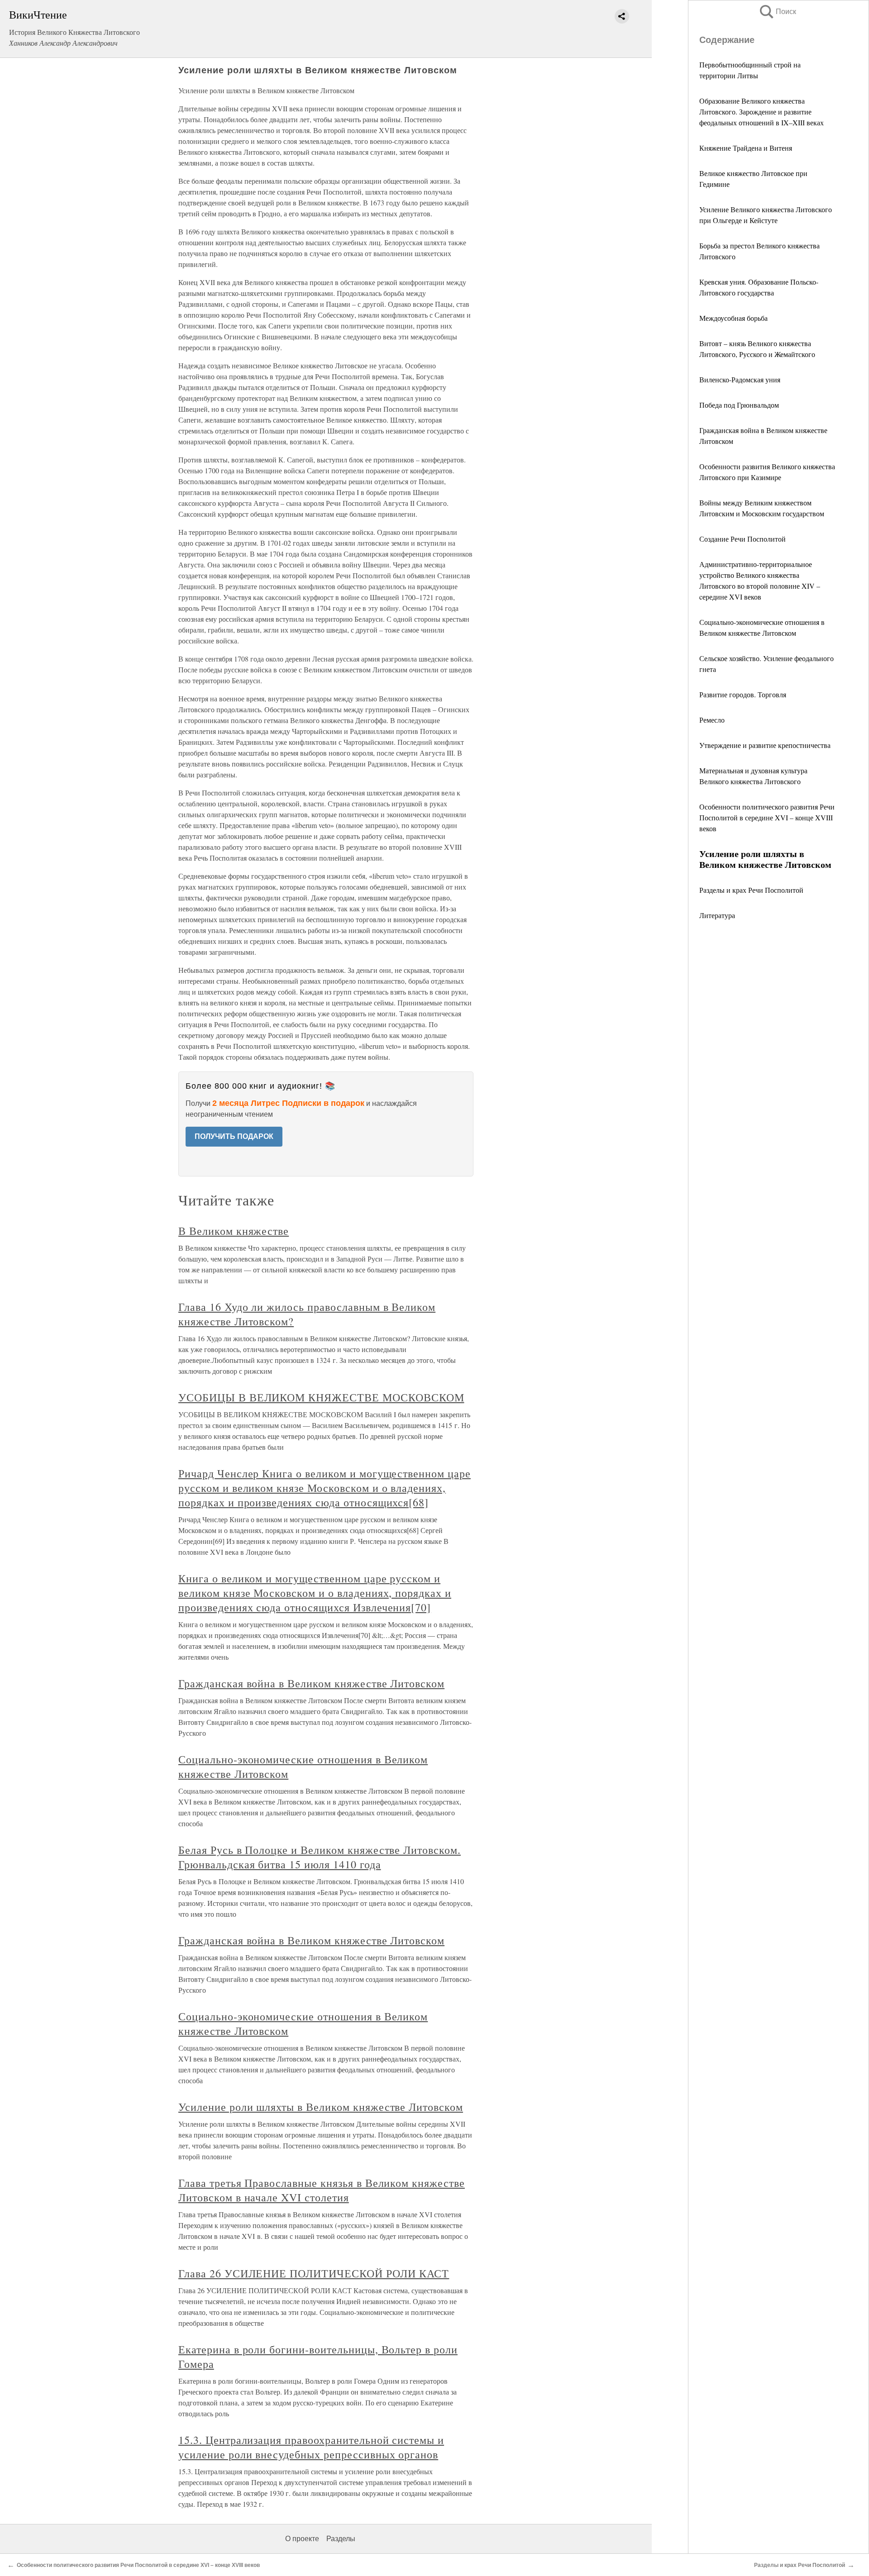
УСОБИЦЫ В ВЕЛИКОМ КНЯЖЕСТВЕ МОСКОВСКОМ (321, 1397)
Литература (717, 915)
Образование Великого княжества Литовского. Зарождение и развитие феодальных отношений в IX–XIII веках (762, 112)
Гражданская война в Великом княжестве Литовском (311, 1683)
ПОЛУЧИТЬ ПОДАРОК (234, 1136)
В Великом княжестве (234, 1231)
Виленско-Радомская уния (740, 379)
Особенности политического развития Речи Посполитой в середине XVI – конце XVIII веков (767, 817)
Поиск (777, 12)
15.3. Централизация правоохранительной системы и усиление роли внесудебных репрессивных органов (311, 2447)
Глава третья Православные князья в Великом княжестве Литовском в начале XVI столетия (322, 2190)
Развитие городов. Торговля (743, 694)
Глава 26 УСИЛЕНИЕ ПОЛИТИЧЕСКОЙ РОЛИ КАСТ (314, 2273)
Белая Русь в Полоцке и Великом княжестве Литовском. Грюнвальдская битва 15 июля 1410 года (320, 1857)
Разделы (341, 2539)
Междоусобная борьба (733, 318)
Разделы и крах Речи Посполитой (751, 890)
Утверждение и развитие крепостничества (765, 745)
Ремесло (712, 720)
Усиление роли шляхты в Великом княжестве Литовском (321, 2107)
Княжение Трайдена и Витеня (746, 148)
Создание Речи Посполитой (742, 539)
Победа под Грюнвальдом (739, 405)
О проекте (302, 2539)
